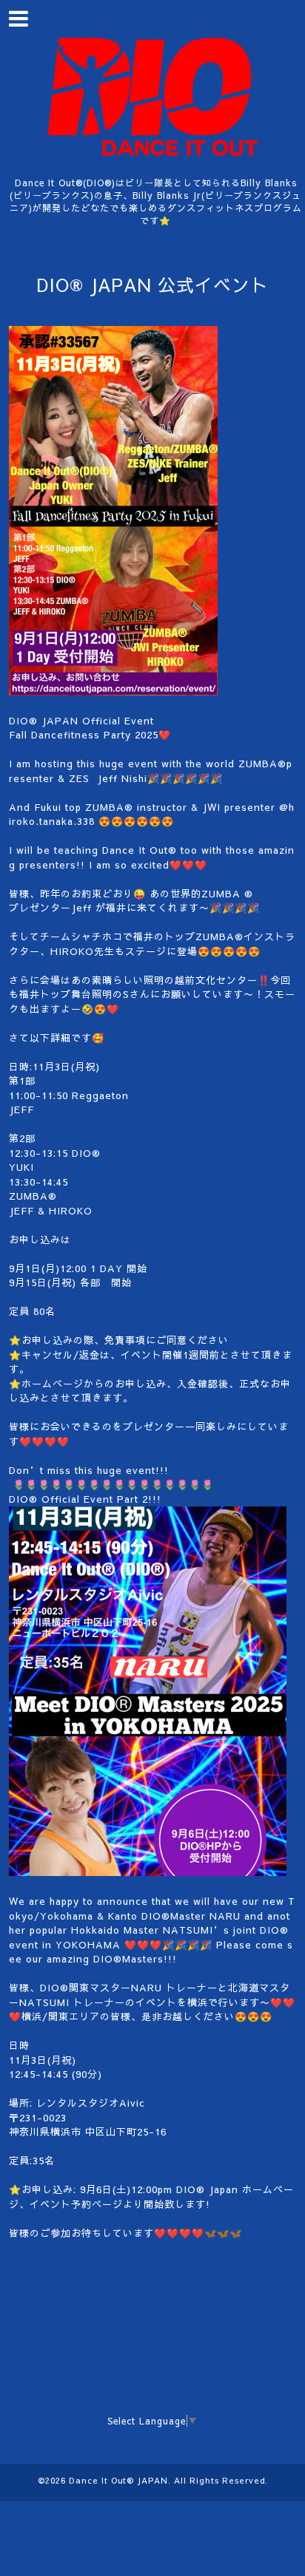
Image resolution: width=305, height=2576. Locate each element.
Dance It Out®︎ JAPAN (118, 2480)
